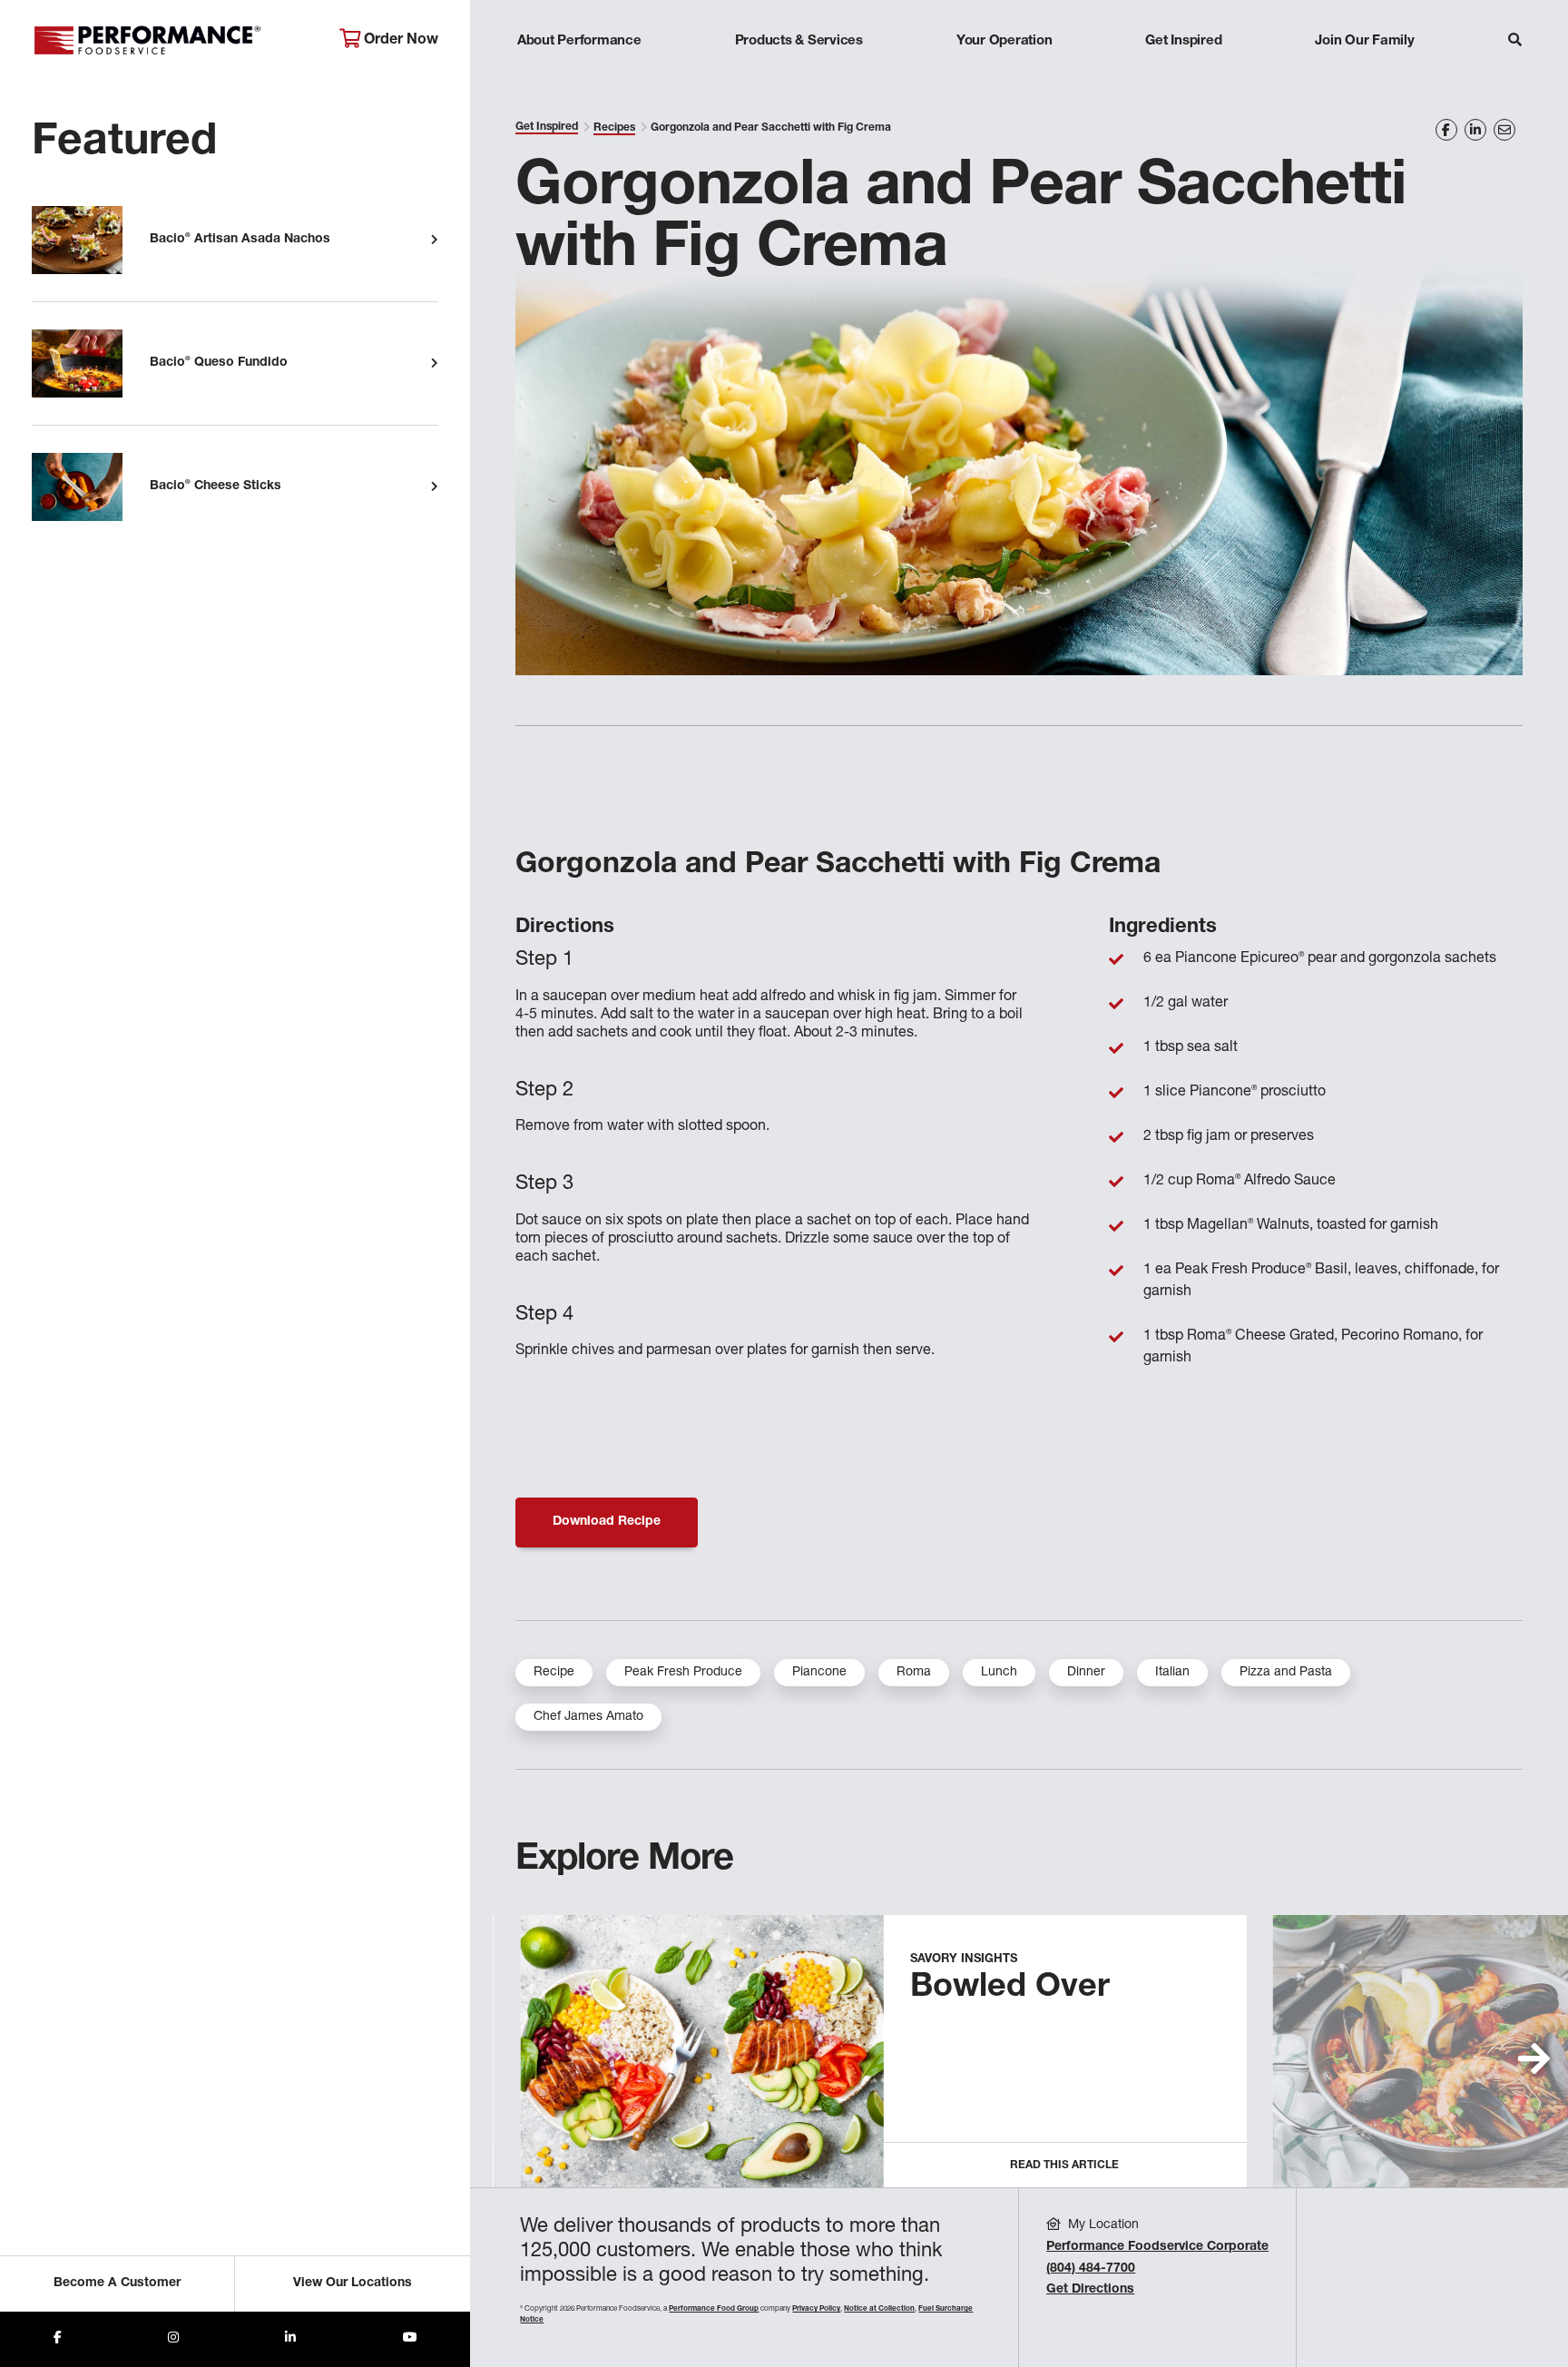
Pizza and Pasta (1286, 1673)
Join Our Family (1364, 41)
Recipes (614, 128)
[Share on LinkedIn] (1475, 130)
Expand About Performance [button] (579, 77)
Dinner (1086, 1673)
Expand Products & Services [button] (799, 77)
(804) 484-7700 (1091, 2269)
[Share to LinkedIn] (290, 2339)
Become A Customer (117, 2284)
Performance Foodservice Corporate (1157, 2247)
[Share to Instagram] (173, 2339)
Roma (914, 1673)
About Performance (579, 41)
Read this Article (1064, 2166)
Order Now (399, 41)
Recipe (554, 1673)
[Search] (1515, 42)
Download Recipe (607, 1522)
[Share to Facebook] (58, 2339)
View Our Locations (353, 2284)
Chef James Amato (588, 1717)
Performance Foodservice (172, 41)
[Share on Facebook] (1446, 130)
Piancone (819, 1673)
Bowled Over (1010, 1989)
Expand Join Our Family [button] (1364, 77)
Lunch (999, 1673)
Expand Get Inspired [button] (1184, 77)
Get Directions (1090, 2290)
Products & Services (799, 41)
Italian (1172, 1673)
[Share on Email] (1504, 130)
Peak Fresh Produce (683, 1673)
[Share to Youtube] (410, 2339)
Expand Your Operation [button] (1004, 77)
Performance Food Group (714, 2309)
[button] (1534, 2058)
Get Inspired (1183, 41)
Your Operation (1004, 41)
